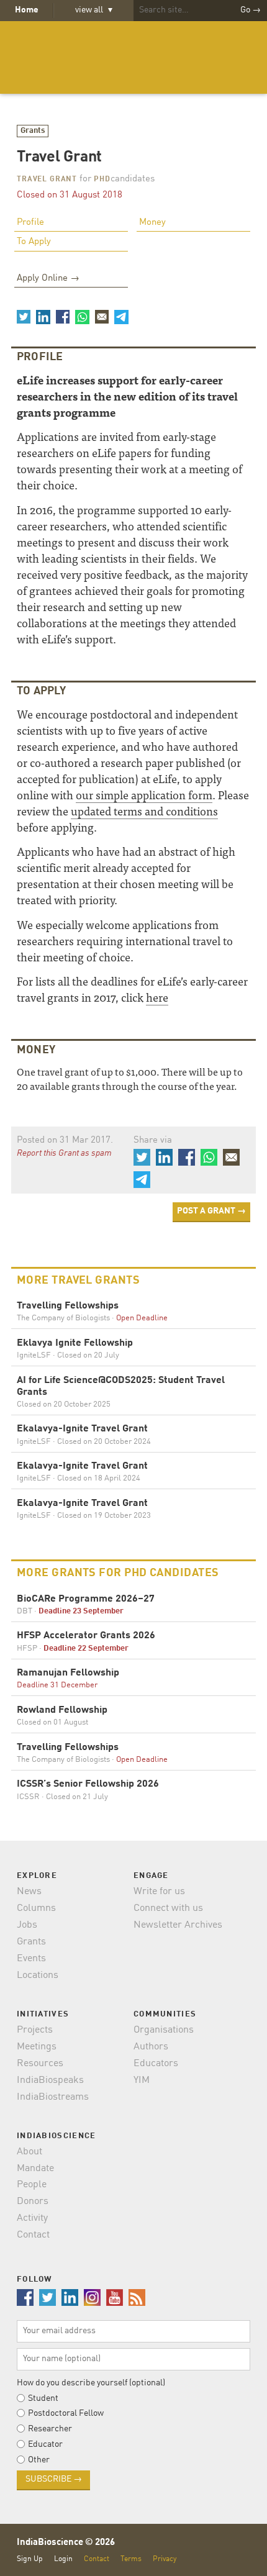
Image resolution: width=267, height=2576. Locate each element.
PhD (102, 179)
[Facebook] (63, 317)
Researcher (50, 2429)
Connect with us (168, 1908)
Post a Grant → (211, 1211)
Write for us (159, 1892)
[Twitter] (24, 317)
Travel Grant (47, 179)
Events (31, 1959)
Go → (251, 10)
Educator (45, 2444)
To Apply (34, 242)
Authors (151, 2047)
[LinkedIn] (43, 317)
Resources (40, 2064)
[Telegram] (121, 317)
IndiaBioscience (133, 57)
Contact (33, 2235)
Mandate (35, 2169)
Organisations (164, 2030)
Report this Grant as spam (64, 1153)
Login (63, 2559)
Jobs (27, 1925)
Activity (32, 2218)
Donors (33, 2202)
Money (152, 223)
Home (27, 10)
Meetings (37, 2047)
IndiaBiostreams (53, 2097)
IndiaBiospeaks (50, 2080)
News (29, 1892)
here (157, 997)
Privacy (165, 2559)
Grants (33, 131)
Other (39, 2460)
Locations (38, 1975)
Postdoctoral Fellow (66, 2413)
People (32, 2185)
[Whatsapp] (82, 317)
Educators (156, 2064)
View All (94, 10)
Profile (30, 223)
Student (43, 2398)
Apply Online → (48, 279)
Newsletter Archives (178, 1925)
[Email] (102, 317)
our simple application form (144, 795)
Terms (131, 2559)
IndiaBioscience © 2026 (66, 2543)
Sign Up (30, 2559)
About (29, 2152)
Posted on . (65, 1141)
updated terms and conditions (144, 811)
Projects (35, 2030)
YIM (142, 2080)
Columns (36, 1908)
